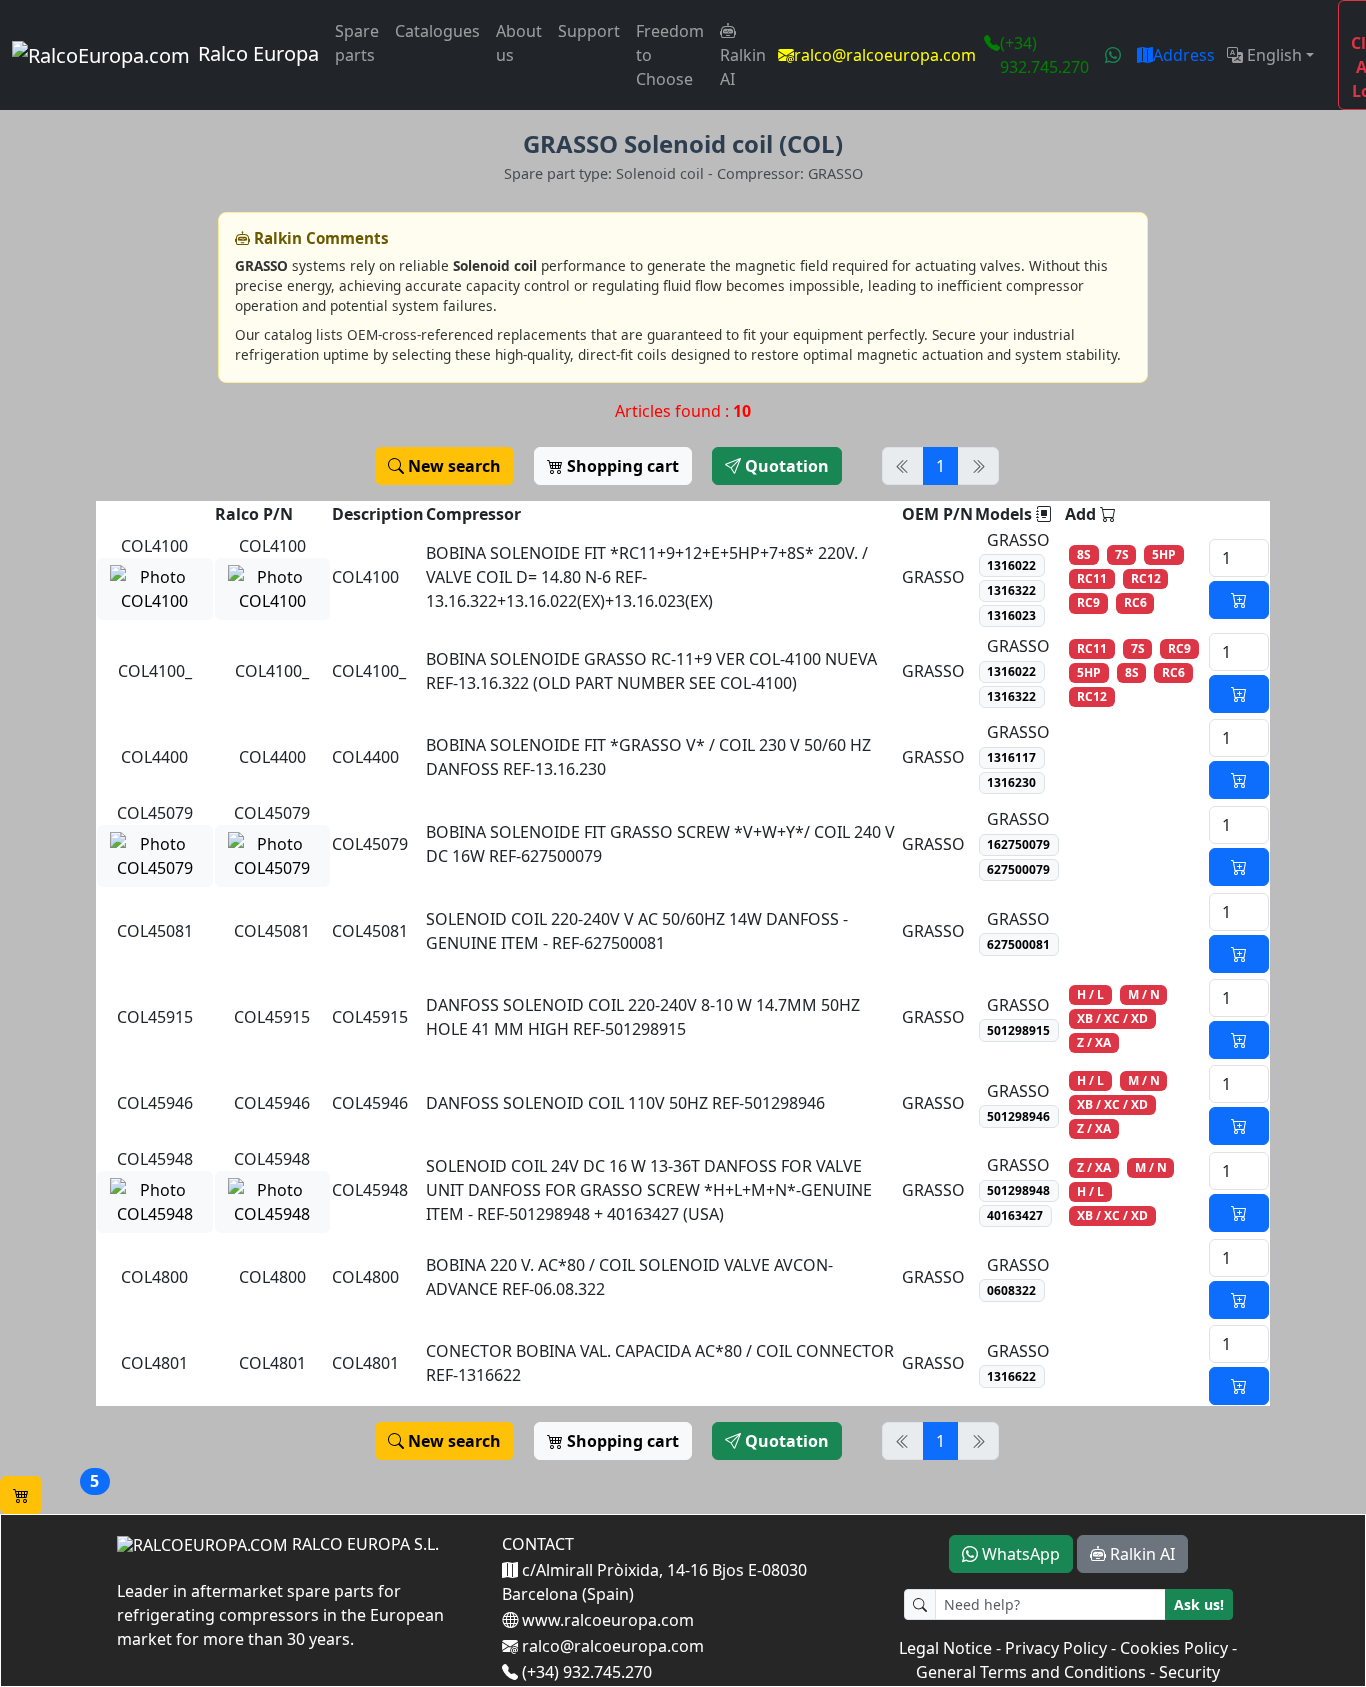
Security (1189, 1672)
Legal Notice (945, 1648)
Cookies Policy (1174, 1648)
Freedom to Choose (670, 55)
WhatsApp (1019, 1554)
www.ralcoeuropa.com (606, 1620)
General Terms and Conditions (1031, 1672)
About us (519, 43)
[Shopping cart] (21, 1495)
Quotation (785, 466)
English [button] (1272, 55)
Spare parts (357, 43)
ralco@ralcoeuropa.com (885, 55)
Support (589, 31)
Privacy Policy (1056, 1648)
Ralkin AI (743, 67)
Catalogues (437, 31)
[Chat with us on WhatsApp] (1113, 55)
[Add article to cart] (1239, 600)
